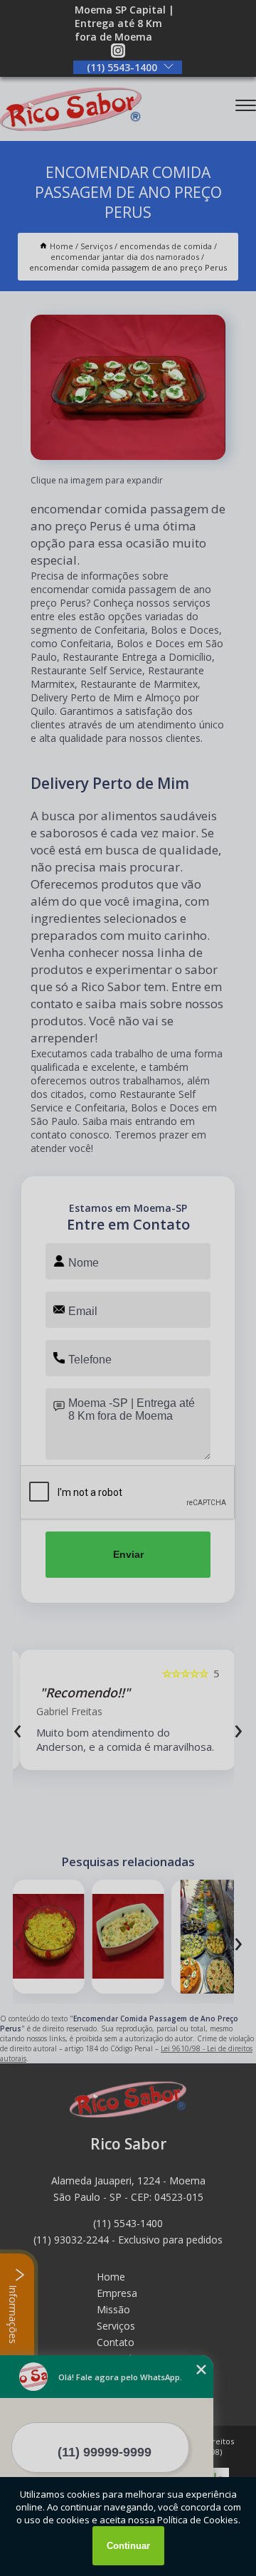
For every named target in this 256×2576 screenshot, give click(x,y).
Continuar (128, 2546)
